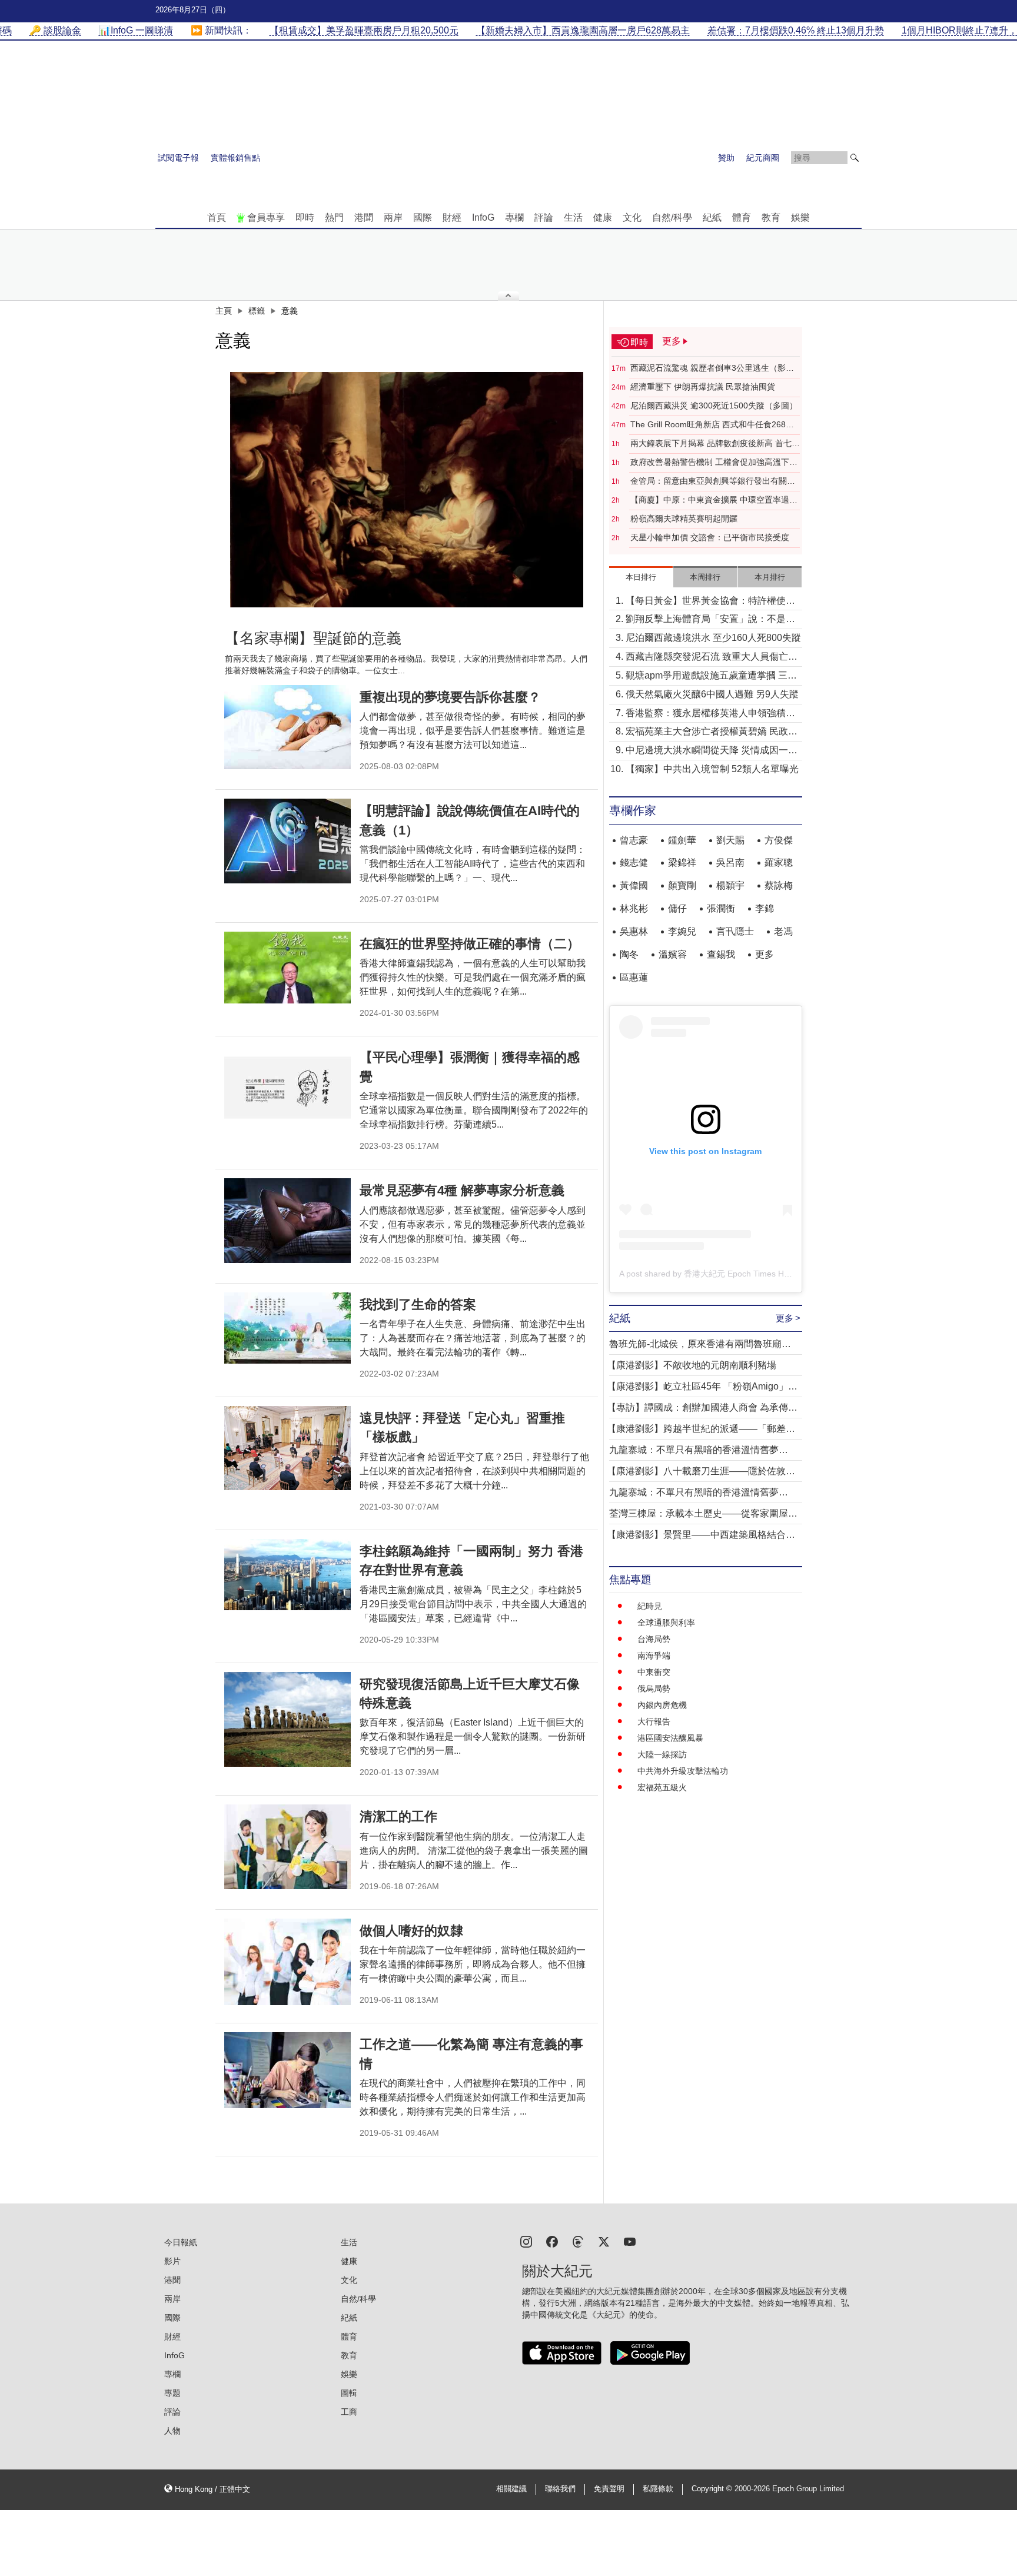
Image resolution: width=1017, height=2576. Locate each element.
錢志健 (634, 862)
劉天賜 (730, 840)
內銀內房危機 (662, 1705)
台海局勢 (654, 1639)
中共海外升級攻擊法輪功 (683, 1771)
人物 (172, 2431)
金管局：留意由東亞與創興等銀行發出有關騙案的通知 (713, 481)
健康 (603, 217)
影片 (172, 2261)
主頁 (224, 311)
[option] (407, 490)
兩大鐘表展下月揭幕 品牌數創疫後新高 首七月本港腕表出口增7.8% (715, 444)
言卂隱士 (735, 931)
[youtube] (630, 2241)
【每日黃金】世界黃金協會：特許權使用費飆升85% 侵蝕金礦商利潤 (710, 602)
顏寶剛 (682, 885)
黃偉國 (634, 885)
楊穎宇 (730, 885)
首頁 (217, 217)
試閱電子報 (178, 158)
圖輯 (349, 2393)
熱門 (334, 217)
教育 (771, 217)
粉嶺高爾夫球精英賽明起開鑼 (684, 518)
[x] (604, 2241)
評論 (544, 217)
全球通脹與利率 (666, 1623)
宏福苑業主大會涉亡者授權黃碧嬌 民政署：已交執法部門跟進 (707, 732)
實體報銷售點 (235, 158)
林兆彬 (634, 908)
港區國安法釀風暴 (670, 1738)
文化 (632, 217)
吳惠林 (634, 931)
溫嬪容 (673, 954)
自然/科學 (672, 217)
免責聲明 (609, 2489)
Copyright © (713, 2489)
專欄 (514, 217)
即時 (305, 217)
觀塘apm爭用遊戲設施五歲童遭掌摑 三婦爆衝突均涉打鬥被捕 (711, 677)
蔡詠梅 (779, 885)
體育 (742, 217)
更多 (765, 954)
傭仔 (677, 908)
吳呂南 (730, 862)
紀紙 (712, 217)
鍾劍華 (682, 840)
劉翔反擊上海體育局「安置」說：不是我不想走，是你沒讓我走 (710, 620)
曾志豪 (634, 840)
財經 (452, 217)
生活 (573, 217)
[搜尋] (855, 158)
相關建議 (511, 2489)
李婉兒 (682, 931)
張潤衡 (721, 908)
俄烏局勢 (654, 1688)
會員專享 (266, 217)
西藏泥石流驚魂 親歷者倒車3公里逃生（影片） (708, 368)
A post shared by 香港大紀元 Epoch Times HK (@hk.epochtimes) (740, 1274)
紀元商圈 (763, 158)
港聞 (364, 217)
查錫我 (721, 954)
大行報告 (654, 1721)
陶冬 (629, 954)
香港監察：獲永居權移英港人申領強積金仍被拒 (710, 714)
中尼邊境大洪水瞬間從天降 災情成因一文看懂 (712, 751)
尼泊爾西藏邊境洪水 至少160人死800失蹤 (713, 638)
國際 (423, 217)
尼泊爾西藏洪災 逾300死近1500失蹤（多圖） (714, 405)
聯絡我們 (560, 2489)
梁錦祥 (682, 862)
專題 (172, 2393)
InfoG (483, 217)
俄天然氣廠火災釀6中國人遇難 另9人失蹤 (712, 694)
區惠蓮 (634, 977)
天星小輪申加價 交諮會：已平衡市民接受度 (710, 537)
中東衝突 (654, 1672)
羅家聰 (779, 862)
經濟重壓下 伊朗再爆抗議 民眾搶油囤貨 (703, 387)
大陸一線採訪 (662, 1754)
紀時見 (650, 1606)
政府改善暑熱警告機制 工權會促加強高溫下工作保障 (714, 463)
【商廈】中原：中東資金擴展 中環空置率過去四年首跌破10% (714, 500)
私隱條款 (658, 2489)
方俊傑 (779, 840)
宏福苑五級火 (662, 1787)
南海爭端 (654, 1656)
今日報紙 (181, 2242)
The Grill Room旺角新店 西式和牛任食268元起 (712, 425)
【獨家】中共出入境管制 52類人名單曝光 (712, 769)
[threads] (578, 2241)
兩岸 (393, 217)
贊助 (726, 158)
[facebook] (552, 2241)
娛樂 (800, 217)
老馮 (783, 931)
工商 (349, 2412)
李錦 (765, 908)
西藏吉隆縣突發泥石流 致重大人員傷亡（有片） (707, 658)
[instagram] (526, 2241)
